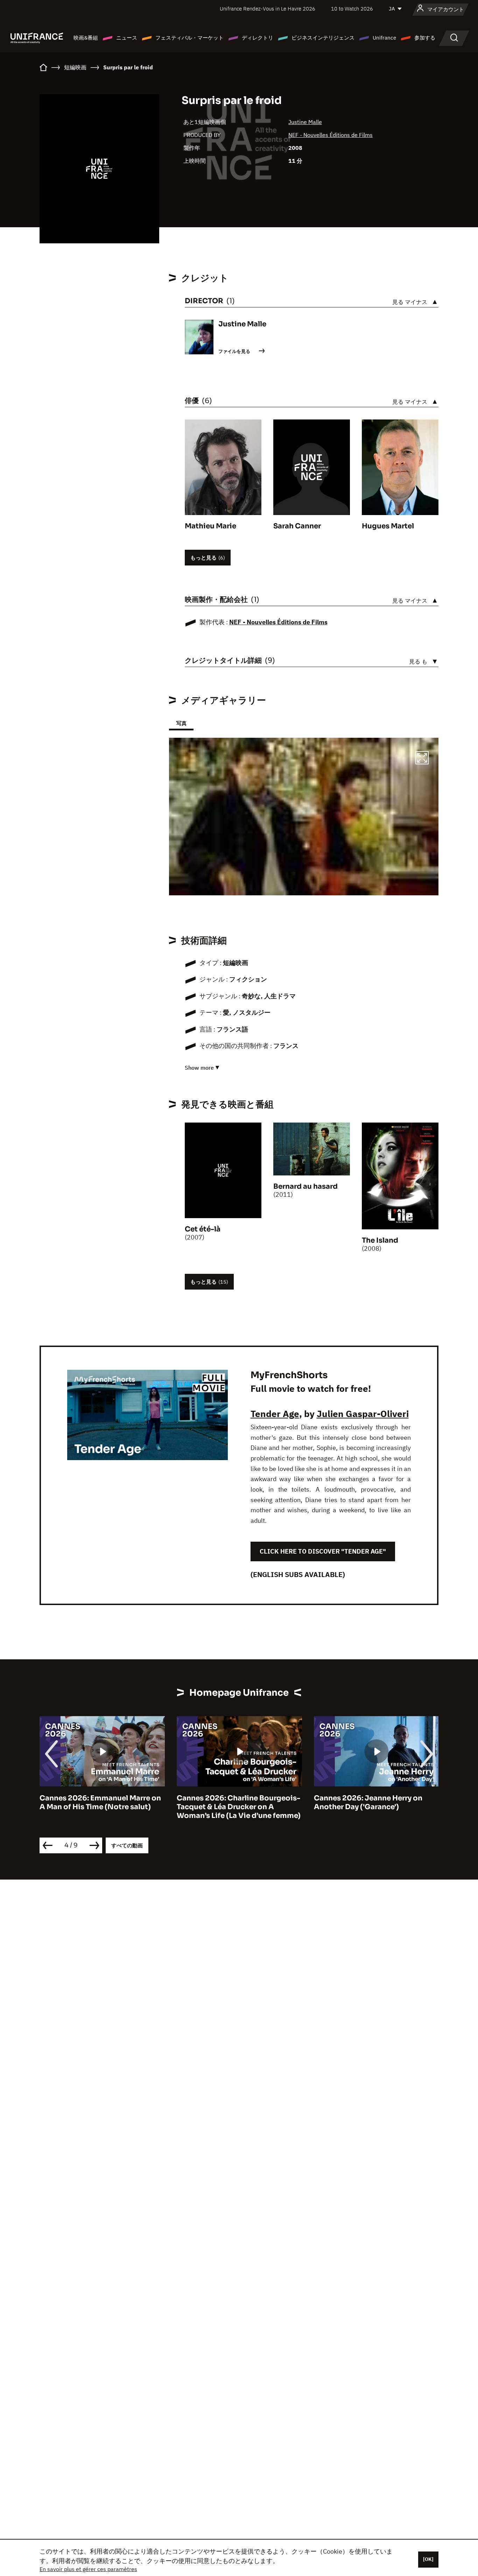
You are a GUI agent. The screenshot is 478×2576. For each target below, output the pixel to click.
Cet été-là (203, 1229)
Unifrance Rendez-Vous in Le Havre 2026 (268, 9)
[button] (422, 759)
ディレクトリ (258, 38)
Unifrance (384, 38)
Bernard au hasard (305, 1186)
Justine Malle (305, 122)
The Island (380, 1240)
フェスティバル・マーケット (189, 38)
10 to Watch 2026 (352, 9)
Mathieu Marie (210, 526)
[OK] (428, 2559)
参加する (425, 38)
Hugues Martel (388, 526)
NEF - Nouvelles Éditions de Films (331, 135)
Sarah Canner (297, 526)
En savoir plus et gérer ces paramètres (88, 2569)
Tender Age (275, 1414)
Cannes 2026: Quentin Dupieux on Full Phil (375, 1803)
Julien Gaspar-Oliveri (363, 1414)
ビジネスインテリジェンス (323, 38)
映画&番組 (86, 38)
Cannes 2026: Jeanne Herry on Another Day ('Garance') (231, 1803)
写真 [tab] (181, 723)
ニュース (127, 38)
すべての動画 (127, 1845)
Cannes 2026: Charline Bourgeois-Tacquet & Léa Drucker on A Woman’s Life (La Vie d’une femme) (101, 1807)
